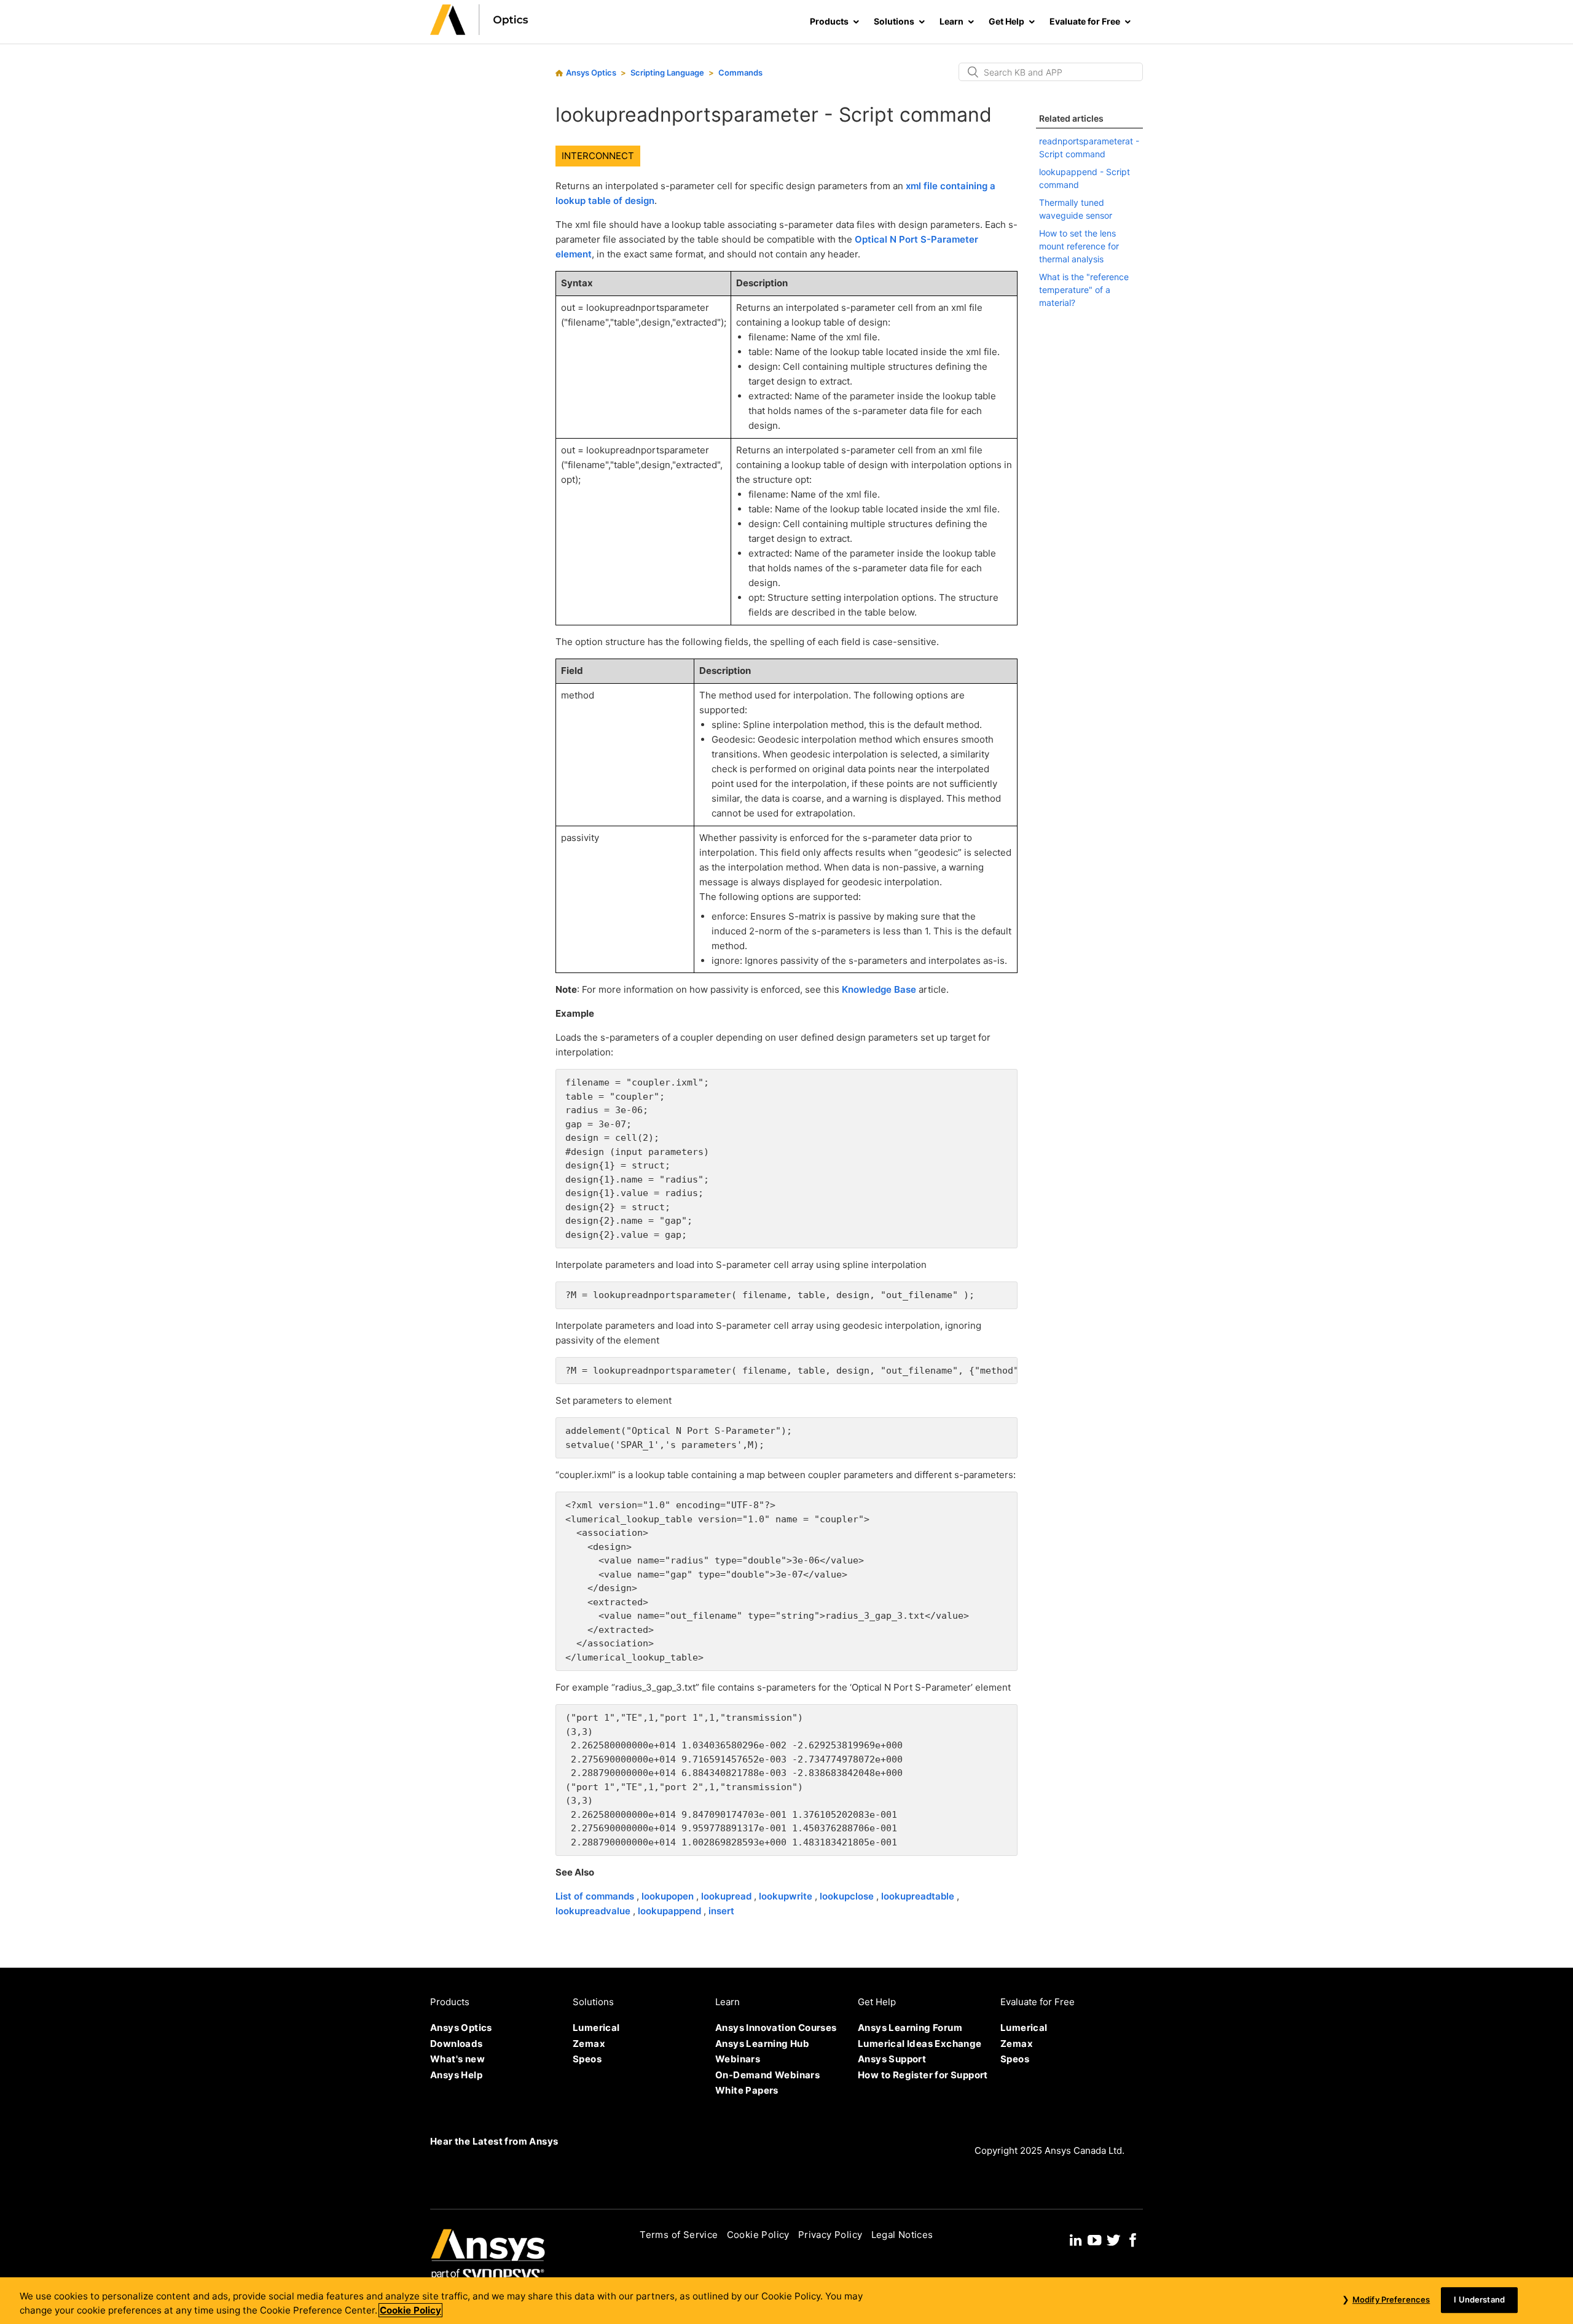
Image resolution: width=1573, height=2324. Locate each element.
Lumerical (596, 2028)
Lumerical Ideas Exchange (920, 2044)
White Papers (747, 2090)
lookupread (728, 1896)
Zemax (589, 2044)
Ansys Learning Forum (910, 2028)
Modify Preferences (1391, 2299)
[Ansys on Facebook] (1133, 2238)
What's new (457, 2059)
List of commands (596, 1896)
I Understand (1479, 2299)
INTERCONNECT (598, 156)
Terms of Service (679, 2235)
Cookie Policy (758, 2235)
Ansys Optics (591, 72)
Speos (587, 2059)
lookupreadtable (919, 1896)
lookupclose (848, 1896)
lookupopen (669, 1896)
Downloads (457, 2044)
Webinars (738, 2059)
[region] (786, 2301)
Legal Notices (902, 2235)
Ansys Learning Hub (762, 2044)
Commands (740, 72)
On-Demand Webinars (767, 2075)
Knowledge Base (879, 989)
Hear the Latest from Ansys (494, 2141)
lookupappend (671, 1911)
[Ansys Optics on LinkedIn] (1076, 2238)
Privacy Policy (830, 2235)
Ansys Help (456, 2075)
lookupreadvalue (594, 1911)
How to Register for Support (923, 2075)
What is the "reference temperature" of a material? (1084, 290)
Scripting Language (667, 72)
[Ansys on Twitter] (1113, 2238)
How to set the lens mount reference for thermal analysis (1079, 246)
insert (721, 1911)
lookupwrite (787, 1896)
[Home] (479, 32)
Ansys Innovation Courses (776, 2028)
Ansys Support (892, 2059)
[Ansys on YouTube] (1094, 2238)
